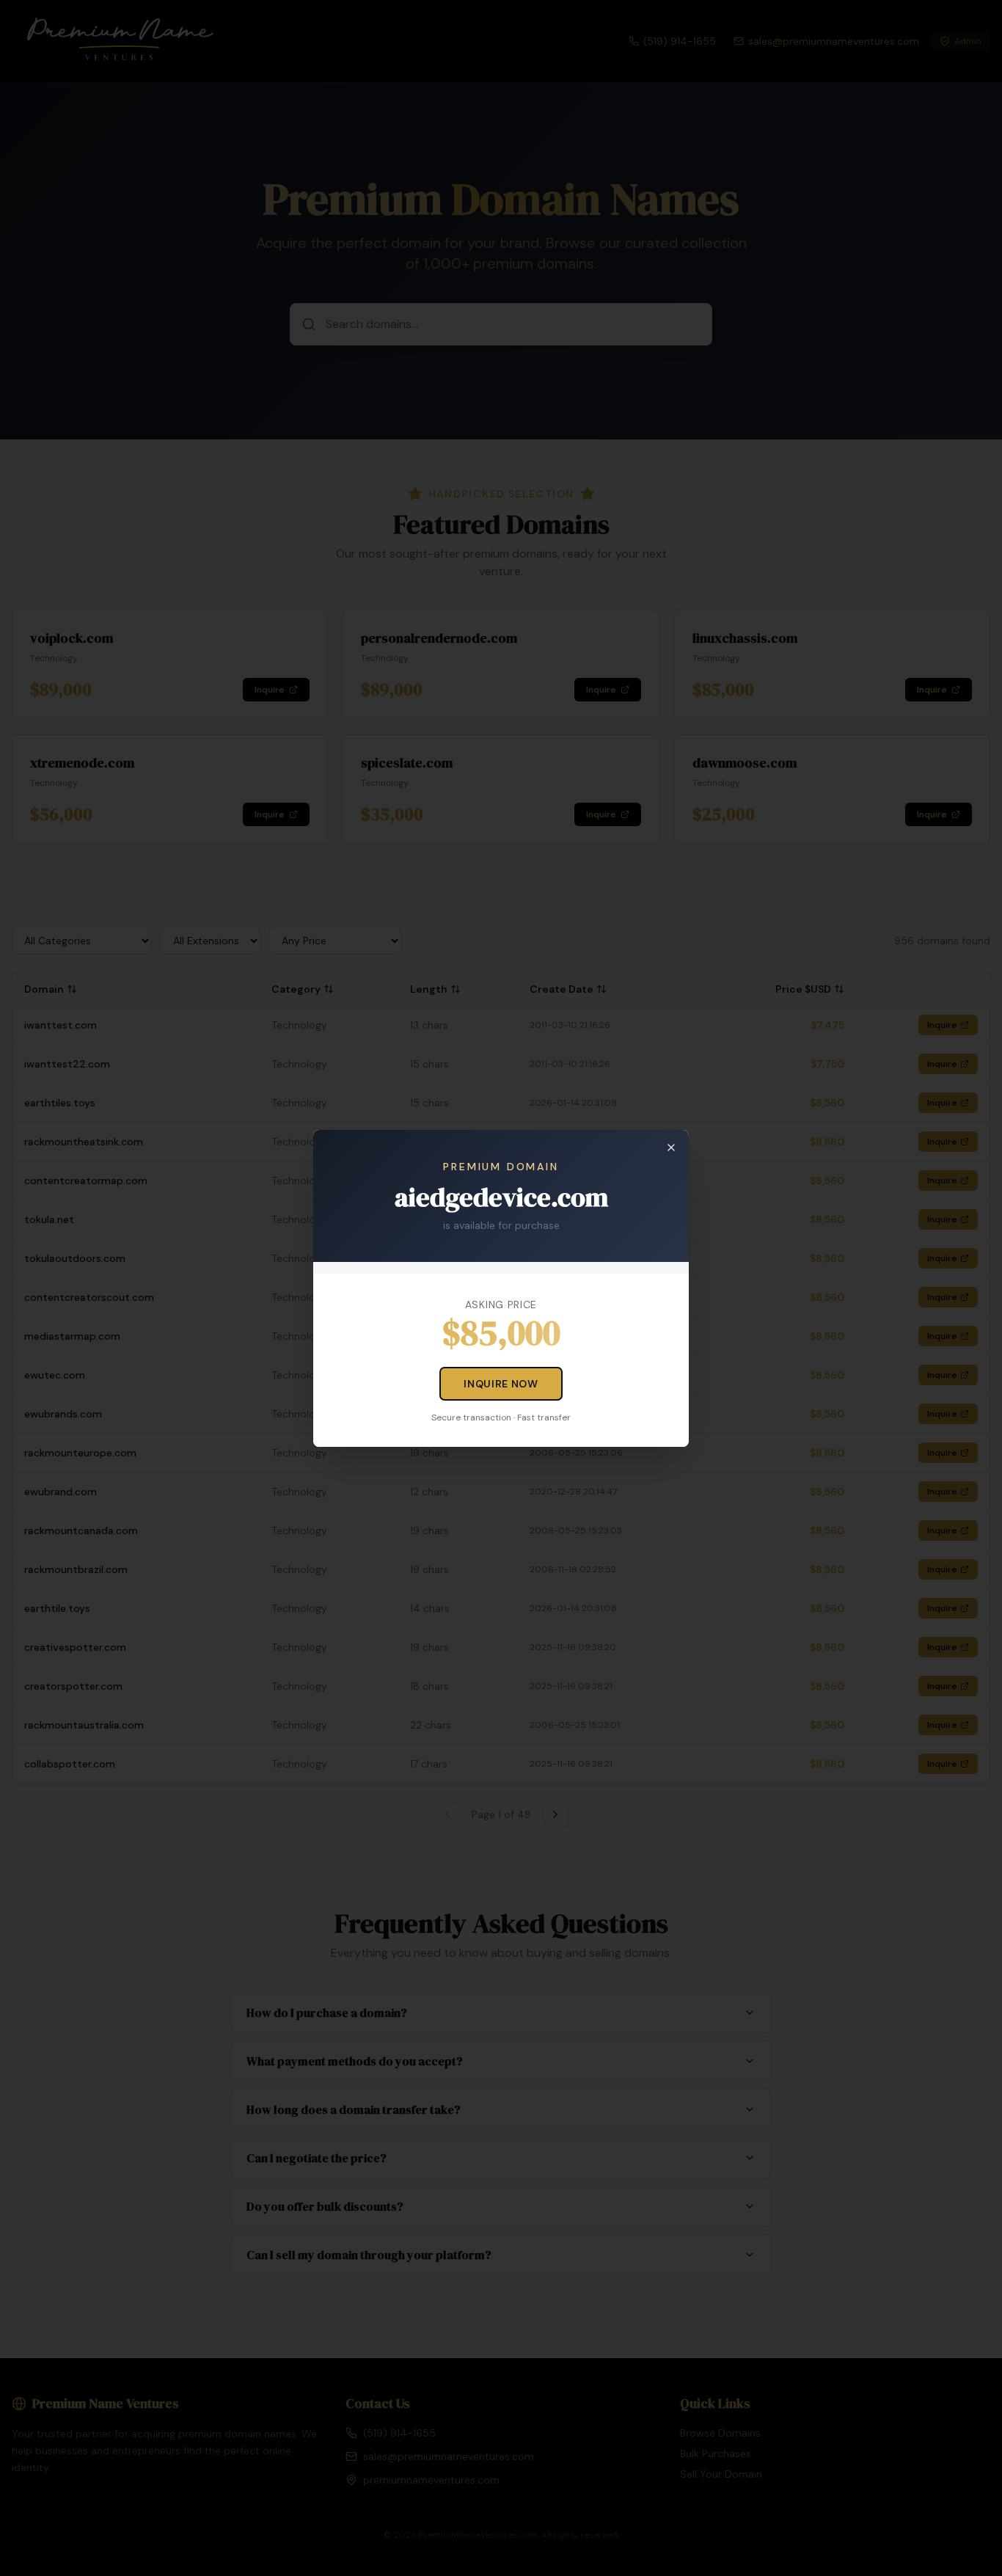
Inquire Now (501, 1384)
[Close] (671, 1147)
